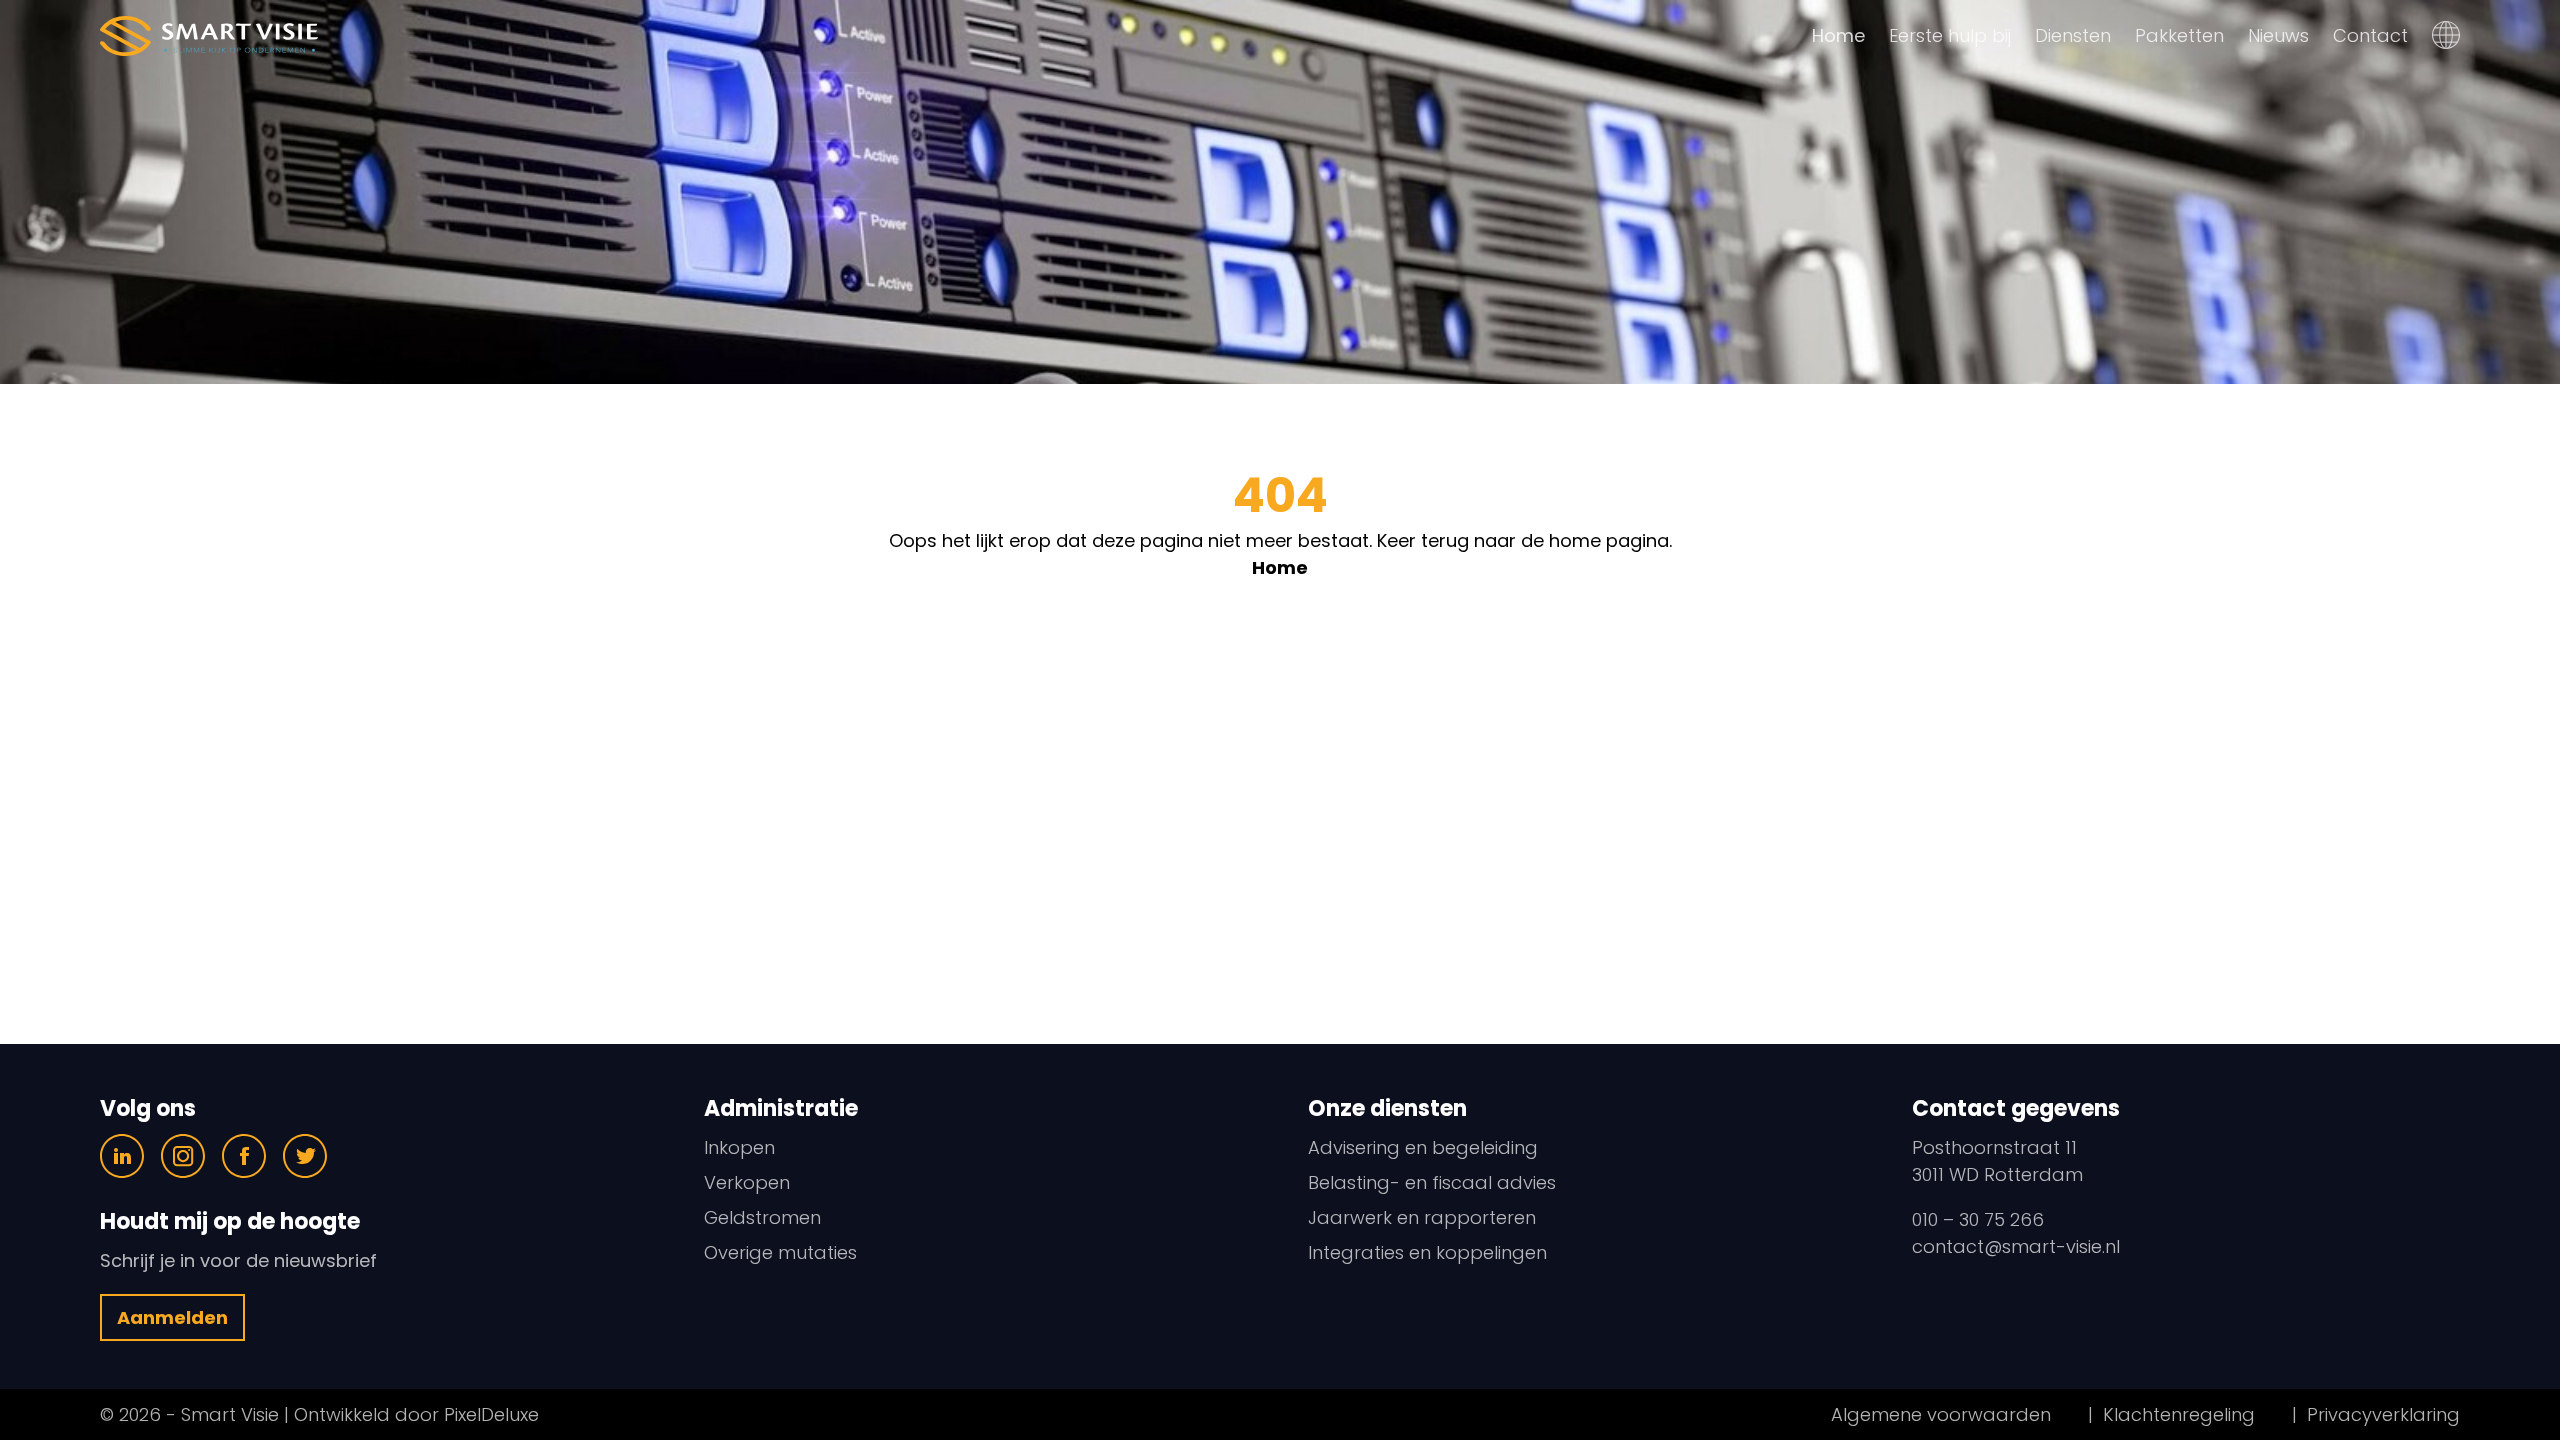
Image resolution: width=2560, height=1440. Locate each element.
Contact (2370, 35)
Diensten (2073, 35)
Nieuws (2278, 35)
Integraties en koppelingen (1427, 1252)
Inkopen (739, 1147)
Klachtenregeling (2179, 1414)
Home (1838, 35)
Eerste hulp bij (1950, 35)
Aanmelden (172, 1317)
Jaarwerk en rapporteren (1422, 1217)
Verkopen (747, 1182)
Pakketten (2179, 35)
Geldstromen (762, 1217)
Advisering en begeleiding (1423, 1147)
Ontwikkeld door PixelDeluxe (414, 1414)
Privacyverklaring (2383, 1414)
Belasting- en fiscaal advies (1432, 1182)
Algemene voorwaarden (1941, 1414)
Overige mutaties (780, 1252)
